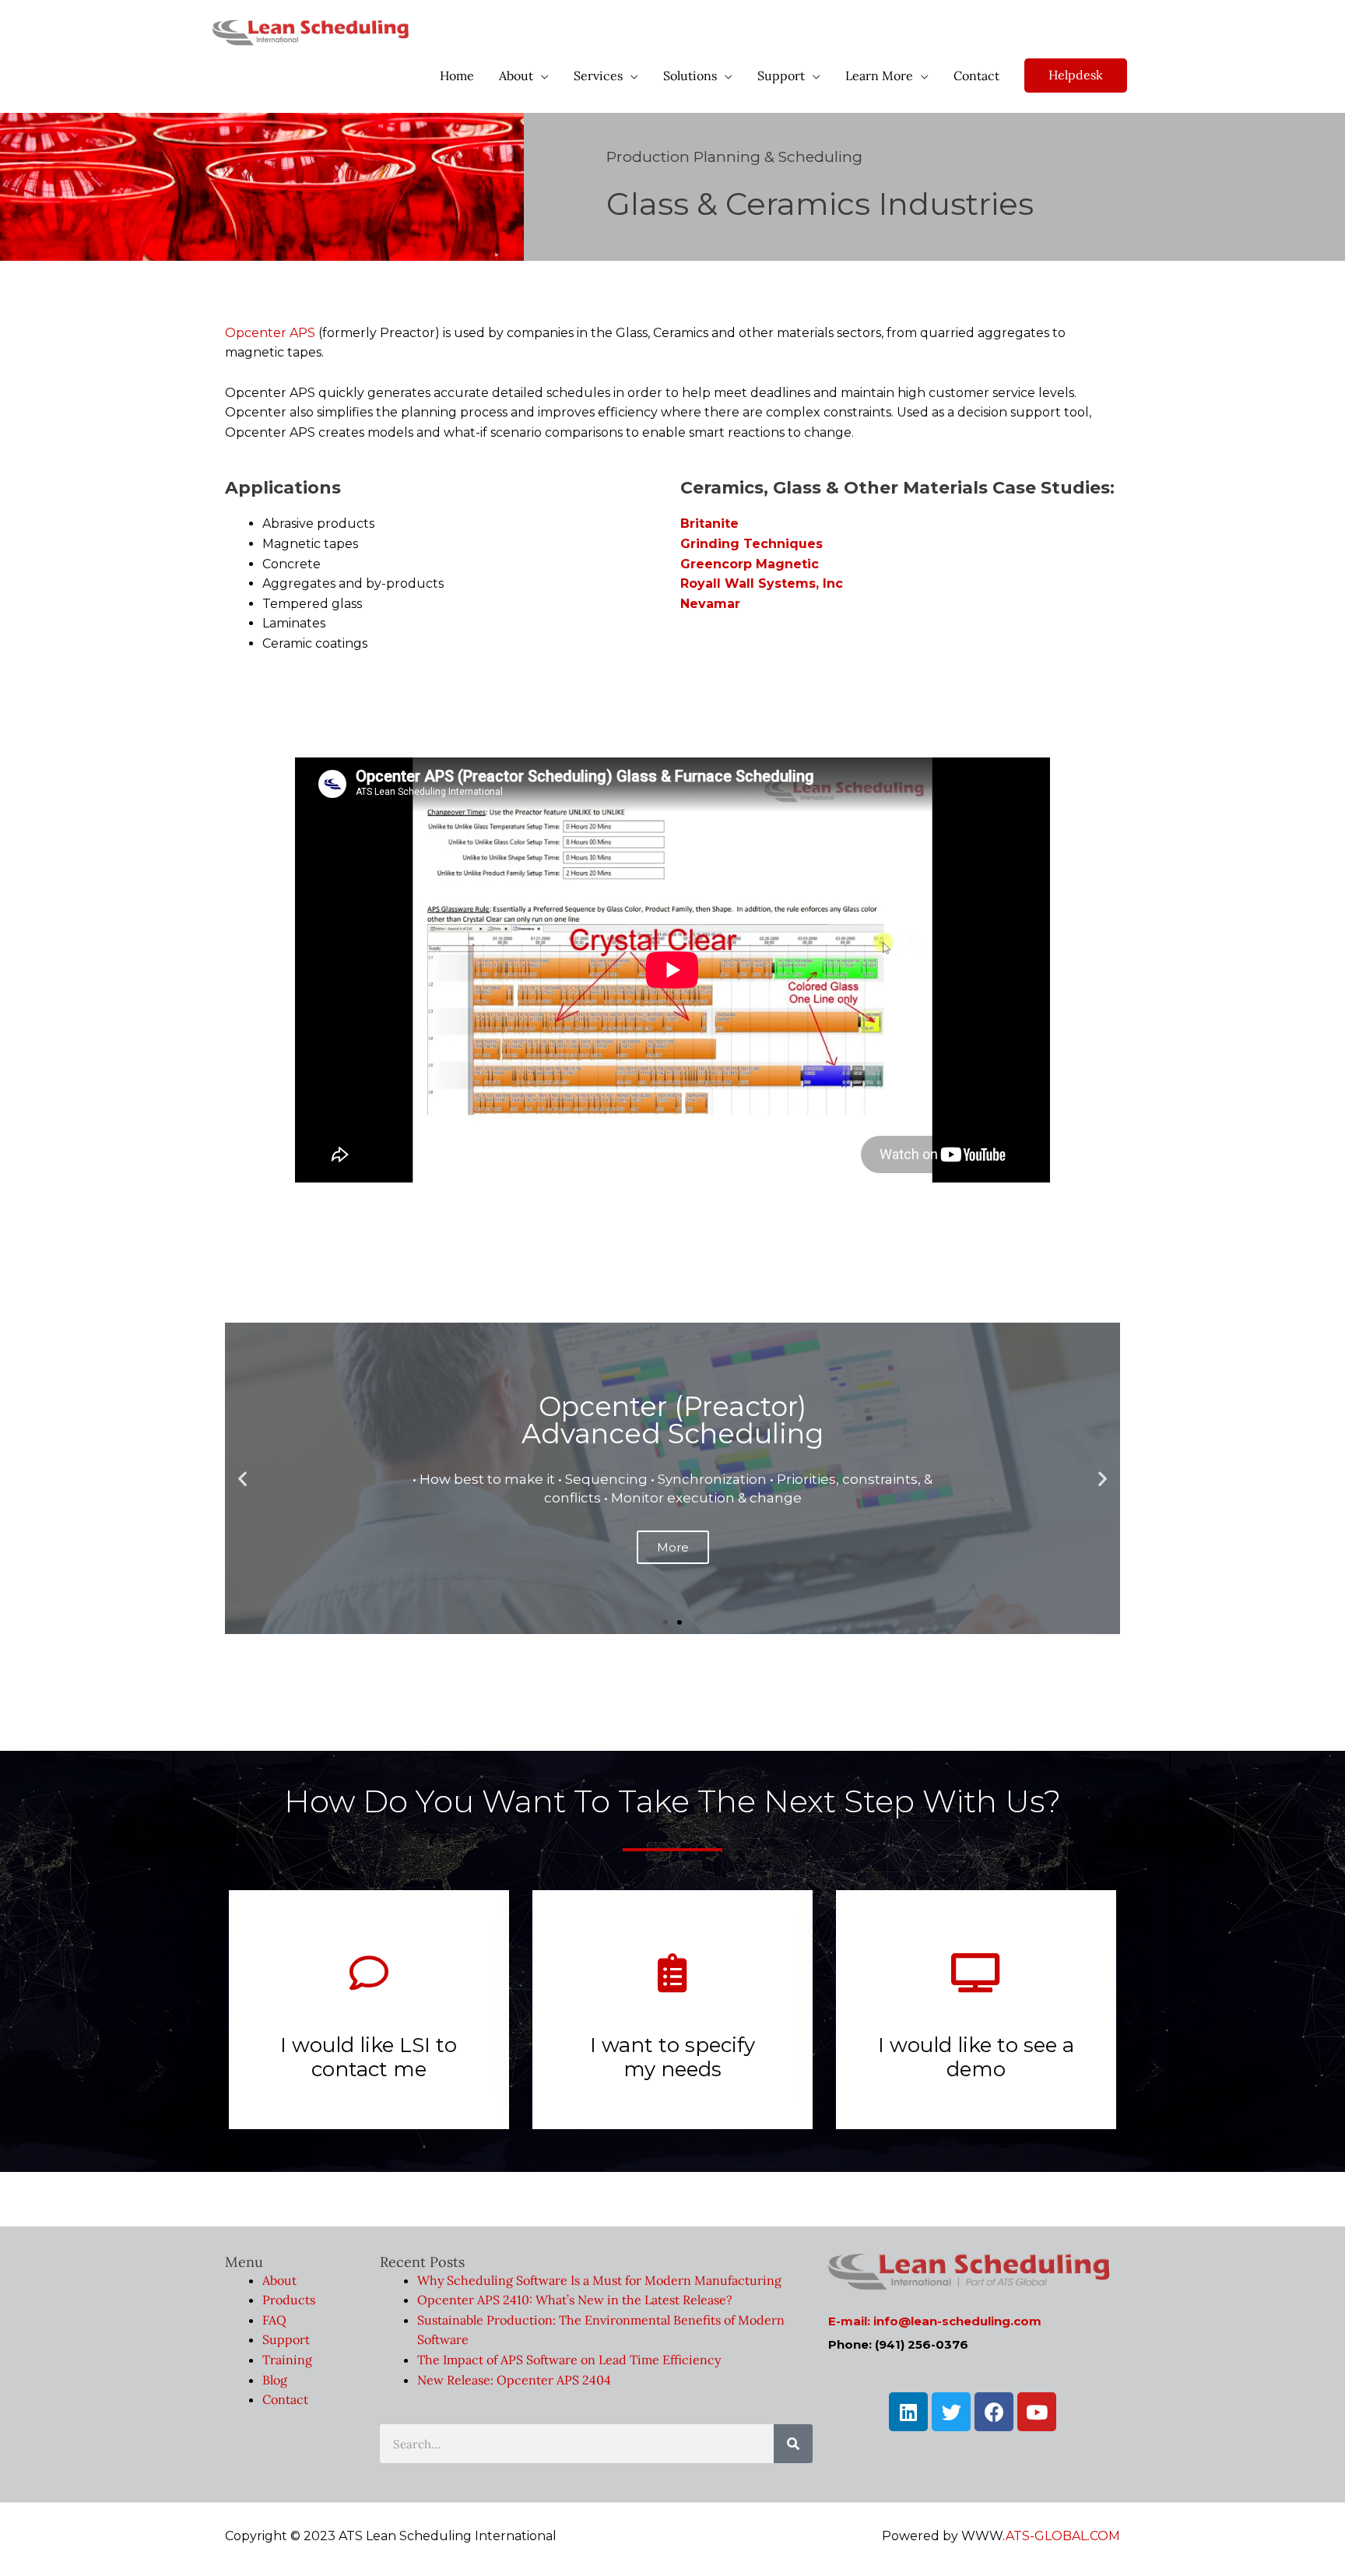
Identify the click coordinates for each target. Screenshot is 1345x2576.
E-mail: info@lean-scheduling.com (935, 2321)
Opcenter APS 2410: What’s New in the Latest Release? (575, 2300)
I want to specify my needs (672, 2057)
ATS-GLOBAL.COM (1063, 2536)
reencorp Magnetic (755, 564)
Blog (275, 2380)
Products (289, 2300)
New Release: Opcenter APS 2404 (514, 2380)
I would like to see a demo (976, 2057)
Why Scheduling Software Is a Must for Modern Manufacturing (599, 2280)
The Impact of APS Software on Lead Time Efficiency (569, 2360)
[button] (665, 1622)
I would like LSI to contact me (369, 2057)
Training (287, 2360)
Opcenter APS (270, 333)
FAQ (274, 2320)
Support (286, 2339)
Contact (285, 2399)
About (279, 2280)
